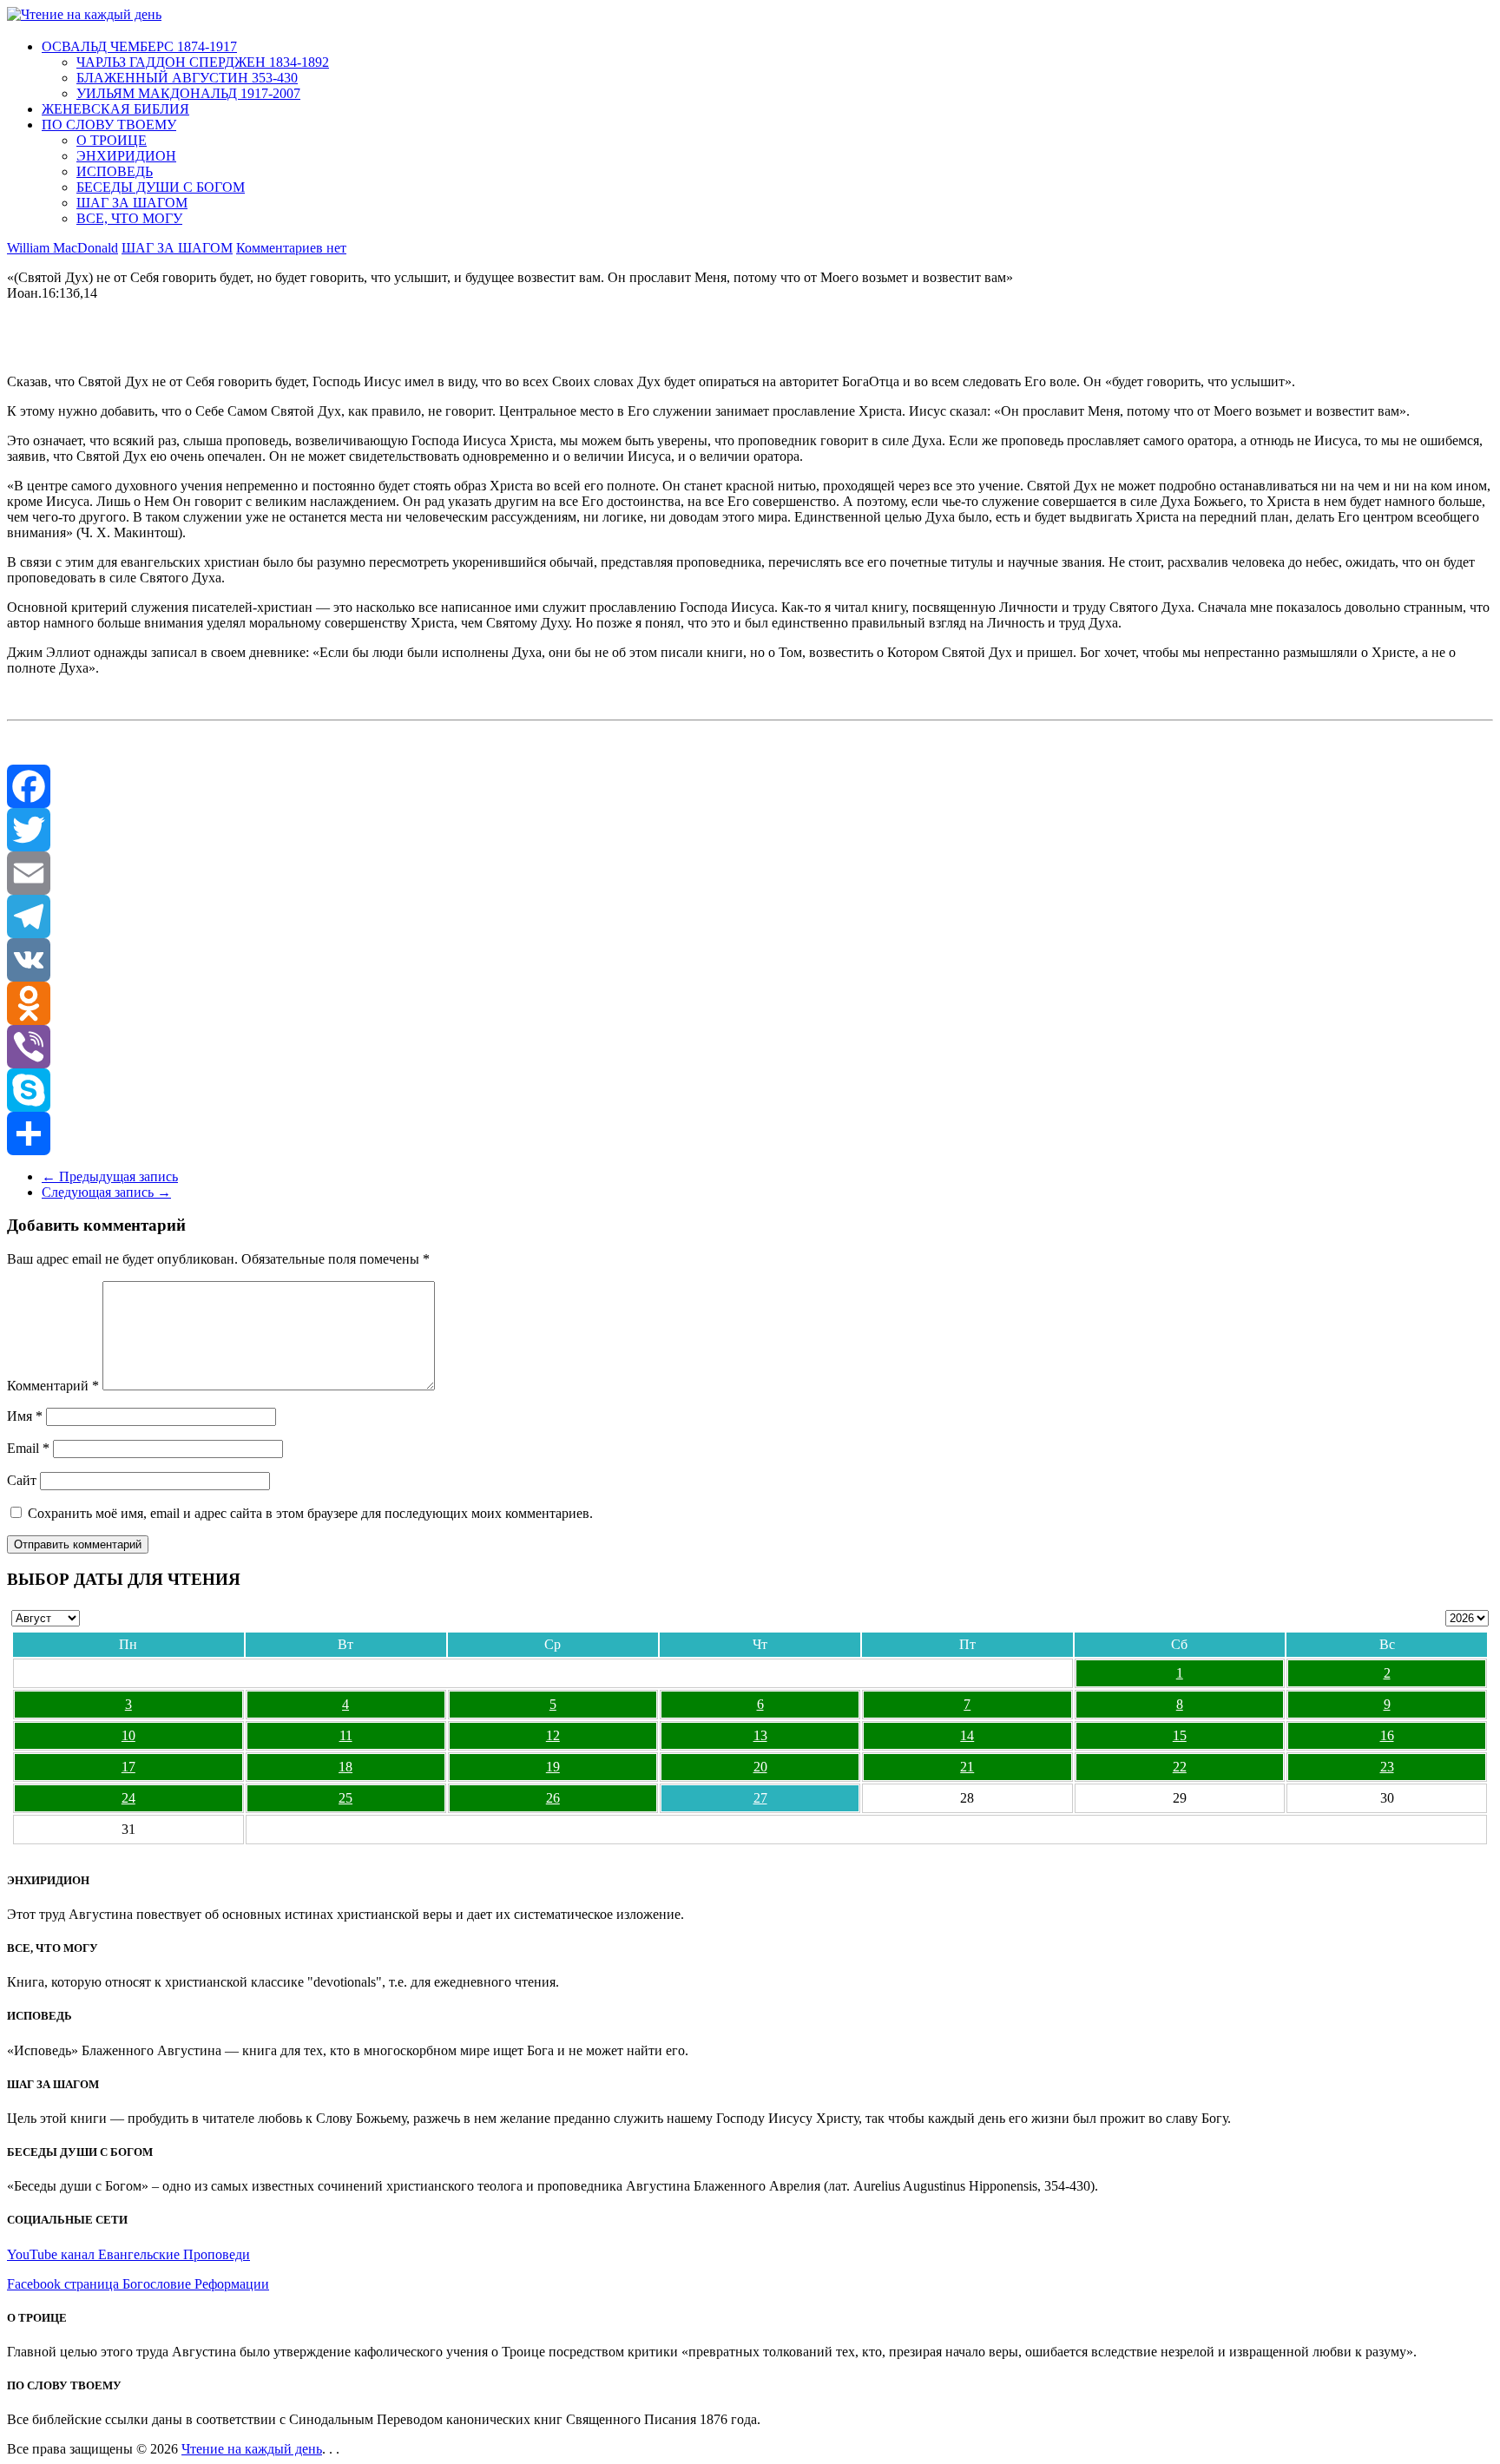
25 (345, 1798)
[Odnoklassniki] (750, 1003)
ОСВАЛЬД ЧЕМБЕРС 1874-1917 (139, 46)
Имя (25, 1416)
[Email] (750, 873)
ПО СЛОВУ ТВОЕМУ (109, 125)
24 (128, 1798)
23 (1387, 1767)
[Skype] (750, 1090)
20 (760, 1767)
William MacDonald (62, 248)
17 (128, 1767)
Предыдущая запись (110, 1176)
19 (553, 1767)
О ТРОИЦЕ (112, 140)
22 (1180, 1767)
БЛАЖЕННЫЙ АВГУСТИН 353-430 (187, 78)
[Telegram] (750, 917)
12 (553, 1735)
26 (553, 1798)
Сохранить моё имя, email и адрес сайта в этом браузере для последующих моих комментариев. (310, 1513)
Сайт (22, 1480)
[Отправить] (750, 1133)
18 (345, 1767)
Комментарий (53, 1386)
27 (760, 1798)
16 (1387, 1735)
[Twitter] (750, 830)
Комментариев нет (291, 248)
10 (128, 1735)
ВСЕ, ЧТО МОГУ (129, 218)
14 (967, 1735)
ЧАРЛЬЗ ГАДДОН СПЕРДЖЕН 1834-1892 (203, 62)
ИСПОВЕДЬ (115, 171)
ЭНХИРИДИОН (126, 156)
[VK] (750, 960)
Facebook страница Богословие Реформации (138, 2284)
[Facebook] (750, 786)
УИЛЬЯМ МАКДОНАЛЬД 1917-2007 (188, 93)
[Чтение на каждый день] (84, 14)
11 (346, 1735)
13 (760, 1735)
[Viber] (750, 1047)
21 (967, 1767)
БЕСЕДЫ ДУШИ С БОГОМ (161, 187)
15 (1180, 1735)
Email (28, 1448)
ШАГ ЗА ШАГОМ (132, 203)
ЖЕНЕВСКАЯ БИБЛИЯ (115, 109)
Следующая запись (106, 1192)
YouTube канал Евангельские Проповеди (128, 2254)
